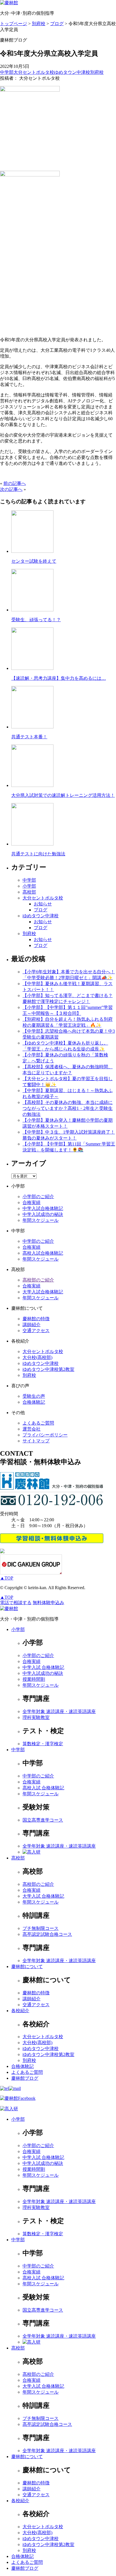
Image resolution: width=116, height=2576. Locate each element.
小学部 (29, 886)
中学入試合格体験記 (43, 1208)
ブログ (41, 910)
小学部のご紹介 (38, 1197)
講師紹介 (32, 1325)
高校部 (29, 892)
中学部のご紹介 (38, 1241)
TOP (7, 1578)
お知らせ (43, 904)
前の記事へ (15, 483)
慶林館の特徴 (36, 1319)
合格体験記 (34, 1402)
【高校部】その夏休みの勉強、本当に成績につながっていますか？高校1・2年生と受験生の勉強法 (68, 1108)
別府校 (97, 72)
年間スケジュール (41, 1220)
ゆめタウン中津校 (72, 72)
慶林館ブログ (25, 2078)
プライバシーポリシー (45, 1435)
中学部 (7, 72)
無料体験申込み (48, 1603)
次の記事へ (11, 489)
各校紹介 (20, 2011)
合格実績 (32, 1202)
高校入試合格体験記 (43, 1253)
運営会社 (32, 1429)
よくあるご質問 (38, 1423)
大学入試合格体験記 (43, 1292)
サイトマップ (36, 1441)
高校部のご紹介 (38, 1280)
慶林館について (27, 1966)
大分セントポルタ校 (34, 72)
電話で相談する (16, 1603)
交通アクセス (36, 1331)
